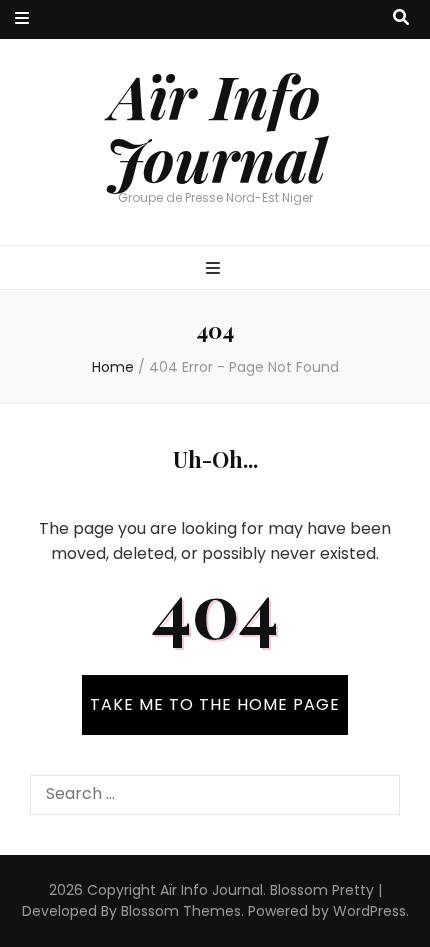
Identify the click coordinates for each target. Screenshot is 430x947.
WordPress (369, 911)
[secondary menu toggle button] (22, 19)
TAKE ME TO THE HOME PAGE (215, 704)
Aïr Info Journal (215, 126)
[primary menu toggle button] (215, 269)
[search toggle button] (401, 18)
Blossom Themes (181, 911)
